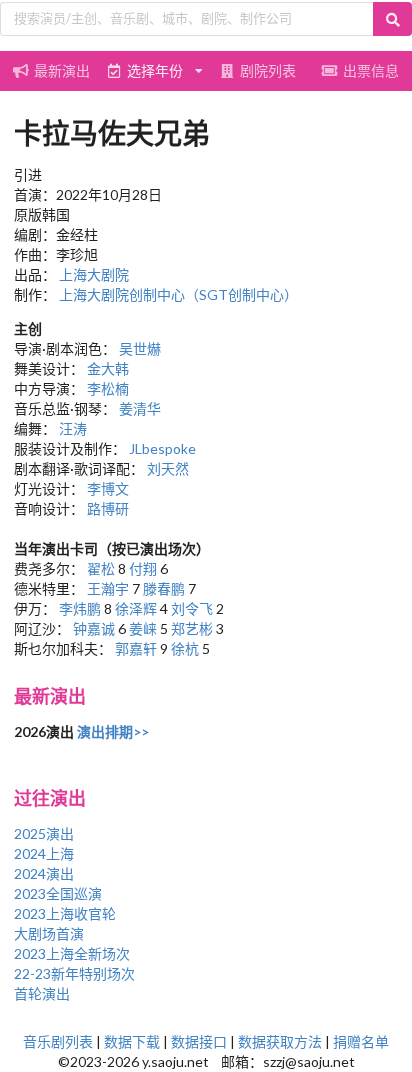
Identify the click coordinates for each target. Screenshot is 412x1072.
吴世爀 (140, 348)
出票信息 (371, 70)
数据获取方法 (280, 1041)
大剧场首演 (49, 933)
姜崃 (143, 628)
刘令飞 (192, 608)
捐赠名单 (361, 1041)
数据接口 (199, 1041)
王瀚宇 (108, 588)
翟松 (101, 568)
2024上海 (44, 853)
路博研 (108, 508)
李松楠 (108, 388)
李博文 (108, 488)
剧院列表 (268, 70)
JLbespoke (162, 448)
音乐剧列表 (58, 1041)
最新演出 (62, 70)
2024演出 (44, 873)
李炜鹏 (80, 608)
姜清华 (140, 408)
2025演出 (44, 833)
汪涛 (73, 428)
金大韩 (108, 368)
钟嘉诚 (94, 628)
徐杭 (185, 648)
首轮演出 (42, 993)
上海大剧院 (94, 274)
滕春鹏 (164, 588)
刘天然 (168, 468)
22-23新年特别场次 (74, 973)
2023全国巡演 (58, 893)
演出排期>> (113, 731)
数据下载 (132, 1041)
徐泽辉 (136, 608)
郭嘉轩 (136, 648)
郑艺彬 (192, 628)
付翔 (143, 568)
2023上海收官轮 (65, 913)
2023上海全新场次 (72, 953)
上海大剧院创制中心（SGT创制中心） (178, 294)
